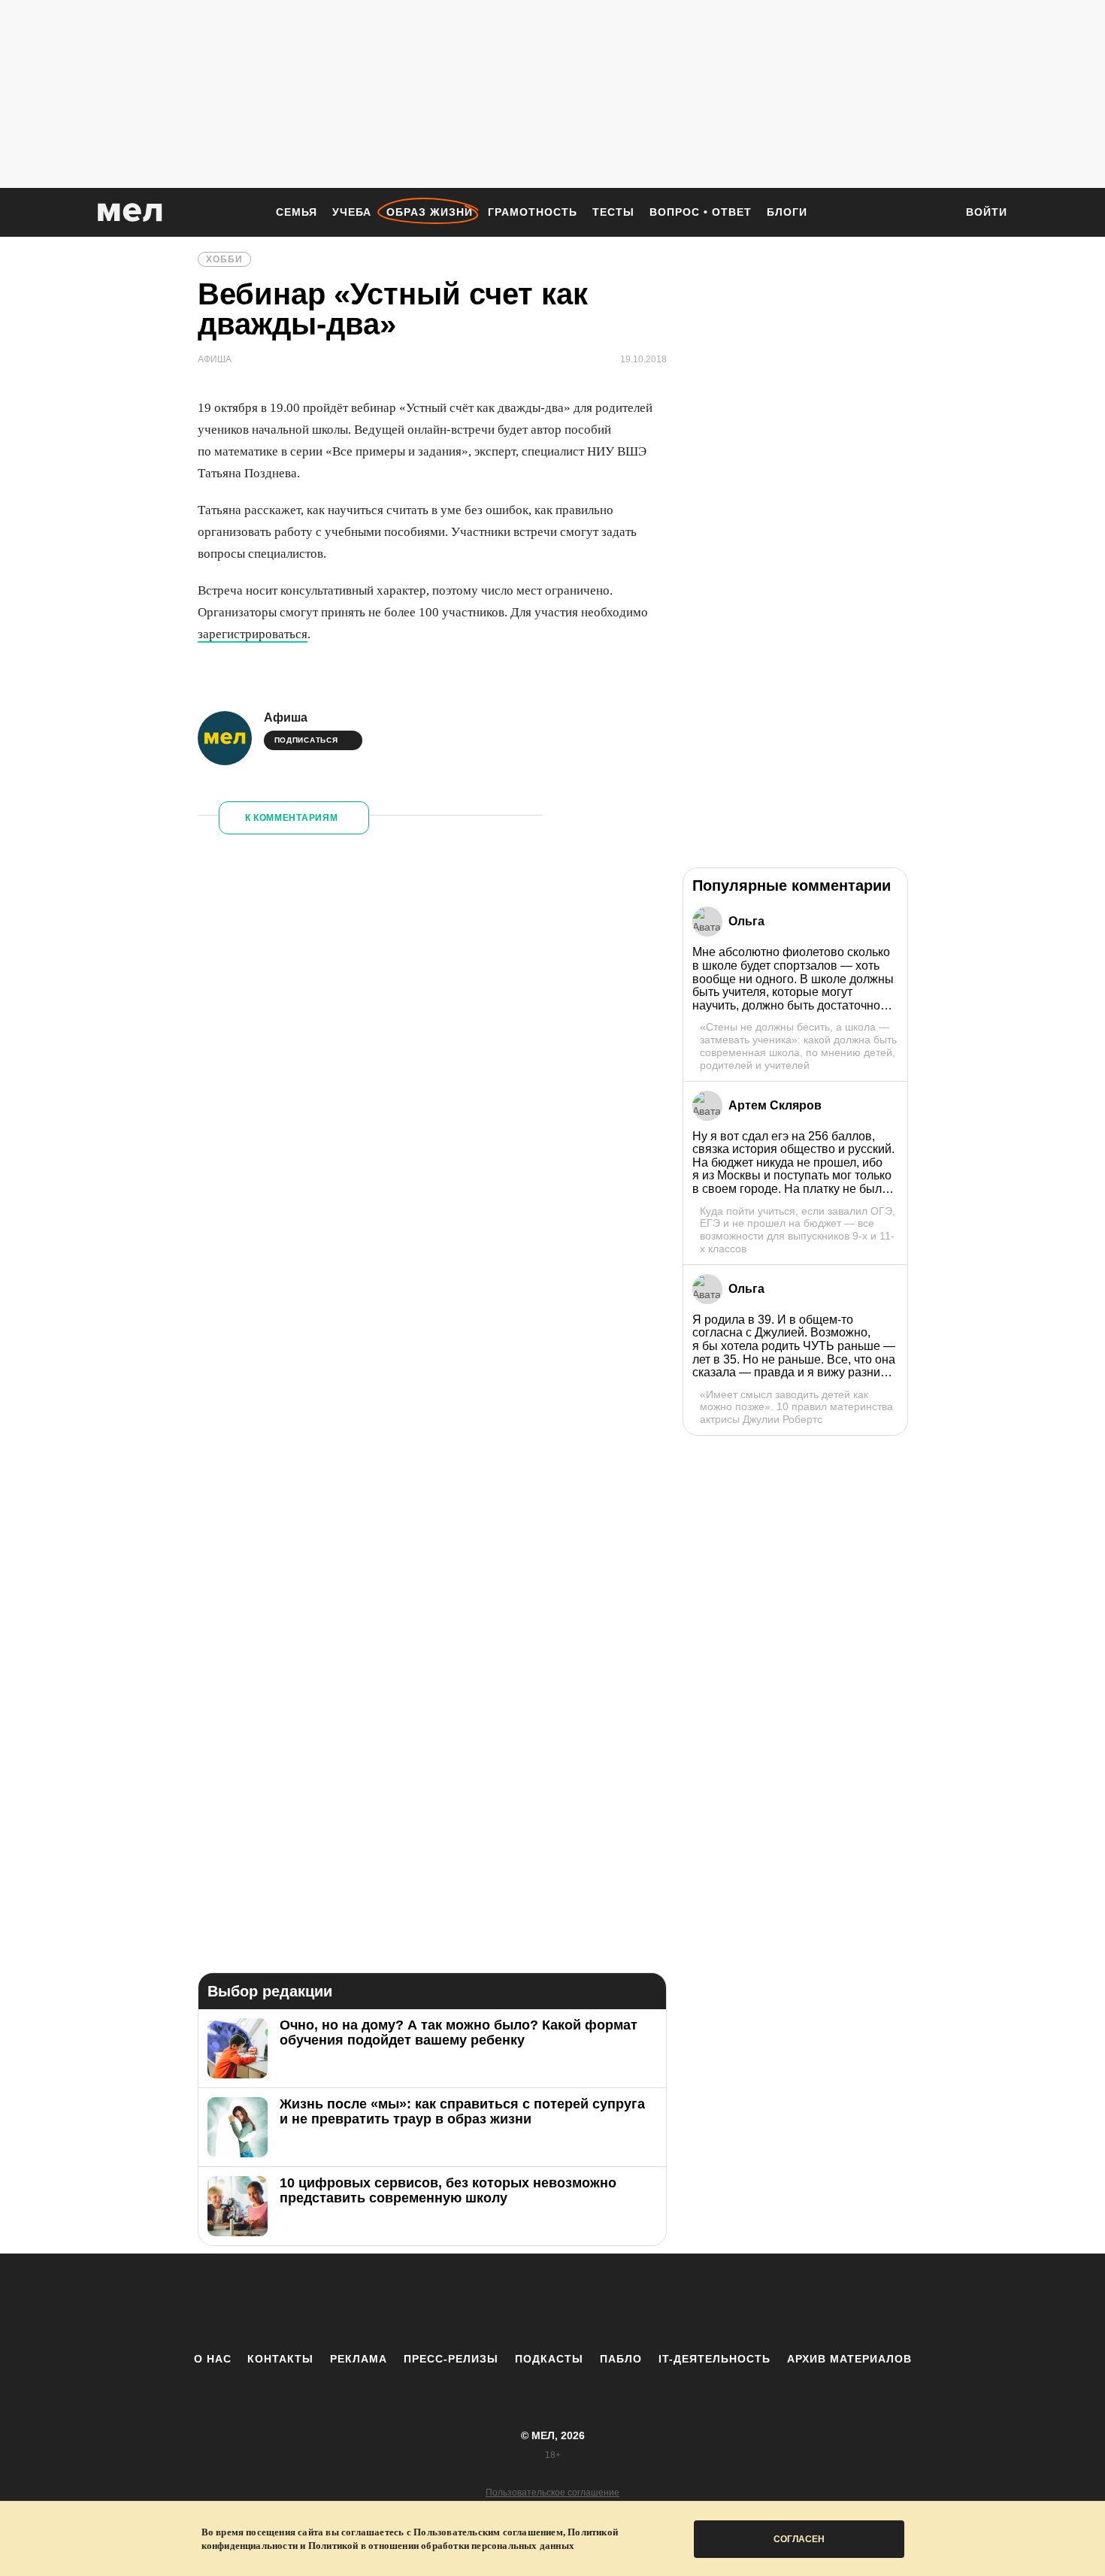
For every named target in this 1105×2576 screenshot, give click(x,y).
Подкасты (549, 2359)
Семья (297, 212)
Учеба (352, 212)
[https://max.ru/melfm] (677, 2302)
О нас (213, 2359)
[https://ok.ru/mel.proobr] (635, 2302)
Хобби (224, 259)
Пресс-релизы (451, 2359)
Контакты (280, 2359)
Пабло (621, 2359)
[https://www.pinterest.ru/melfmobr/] (594, 2302)
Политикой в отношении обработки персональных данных (441, 2546)
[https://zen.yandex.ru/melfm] (470, 2302)
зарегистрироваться (253, 634)
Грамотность (533, 212)
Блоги (787, 212)
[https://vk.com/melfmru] (511, 2302)
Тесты (613, 212)
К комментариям (292, 818)
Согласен (799, 2539)
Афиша (286, 717)
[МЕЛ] (130, 212)
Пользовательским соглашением (488, 2532)
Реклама (359, 2359)
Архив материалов (849, 2359)
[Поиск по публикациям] (936, 213)
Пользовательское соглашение (552, 2493)
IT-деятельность (714, 2359)
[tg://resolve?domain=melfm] (428, 2302)
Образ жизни (430, 212)
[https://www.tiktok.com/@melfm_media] (552, 2302)
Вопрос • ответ (701, 212)
